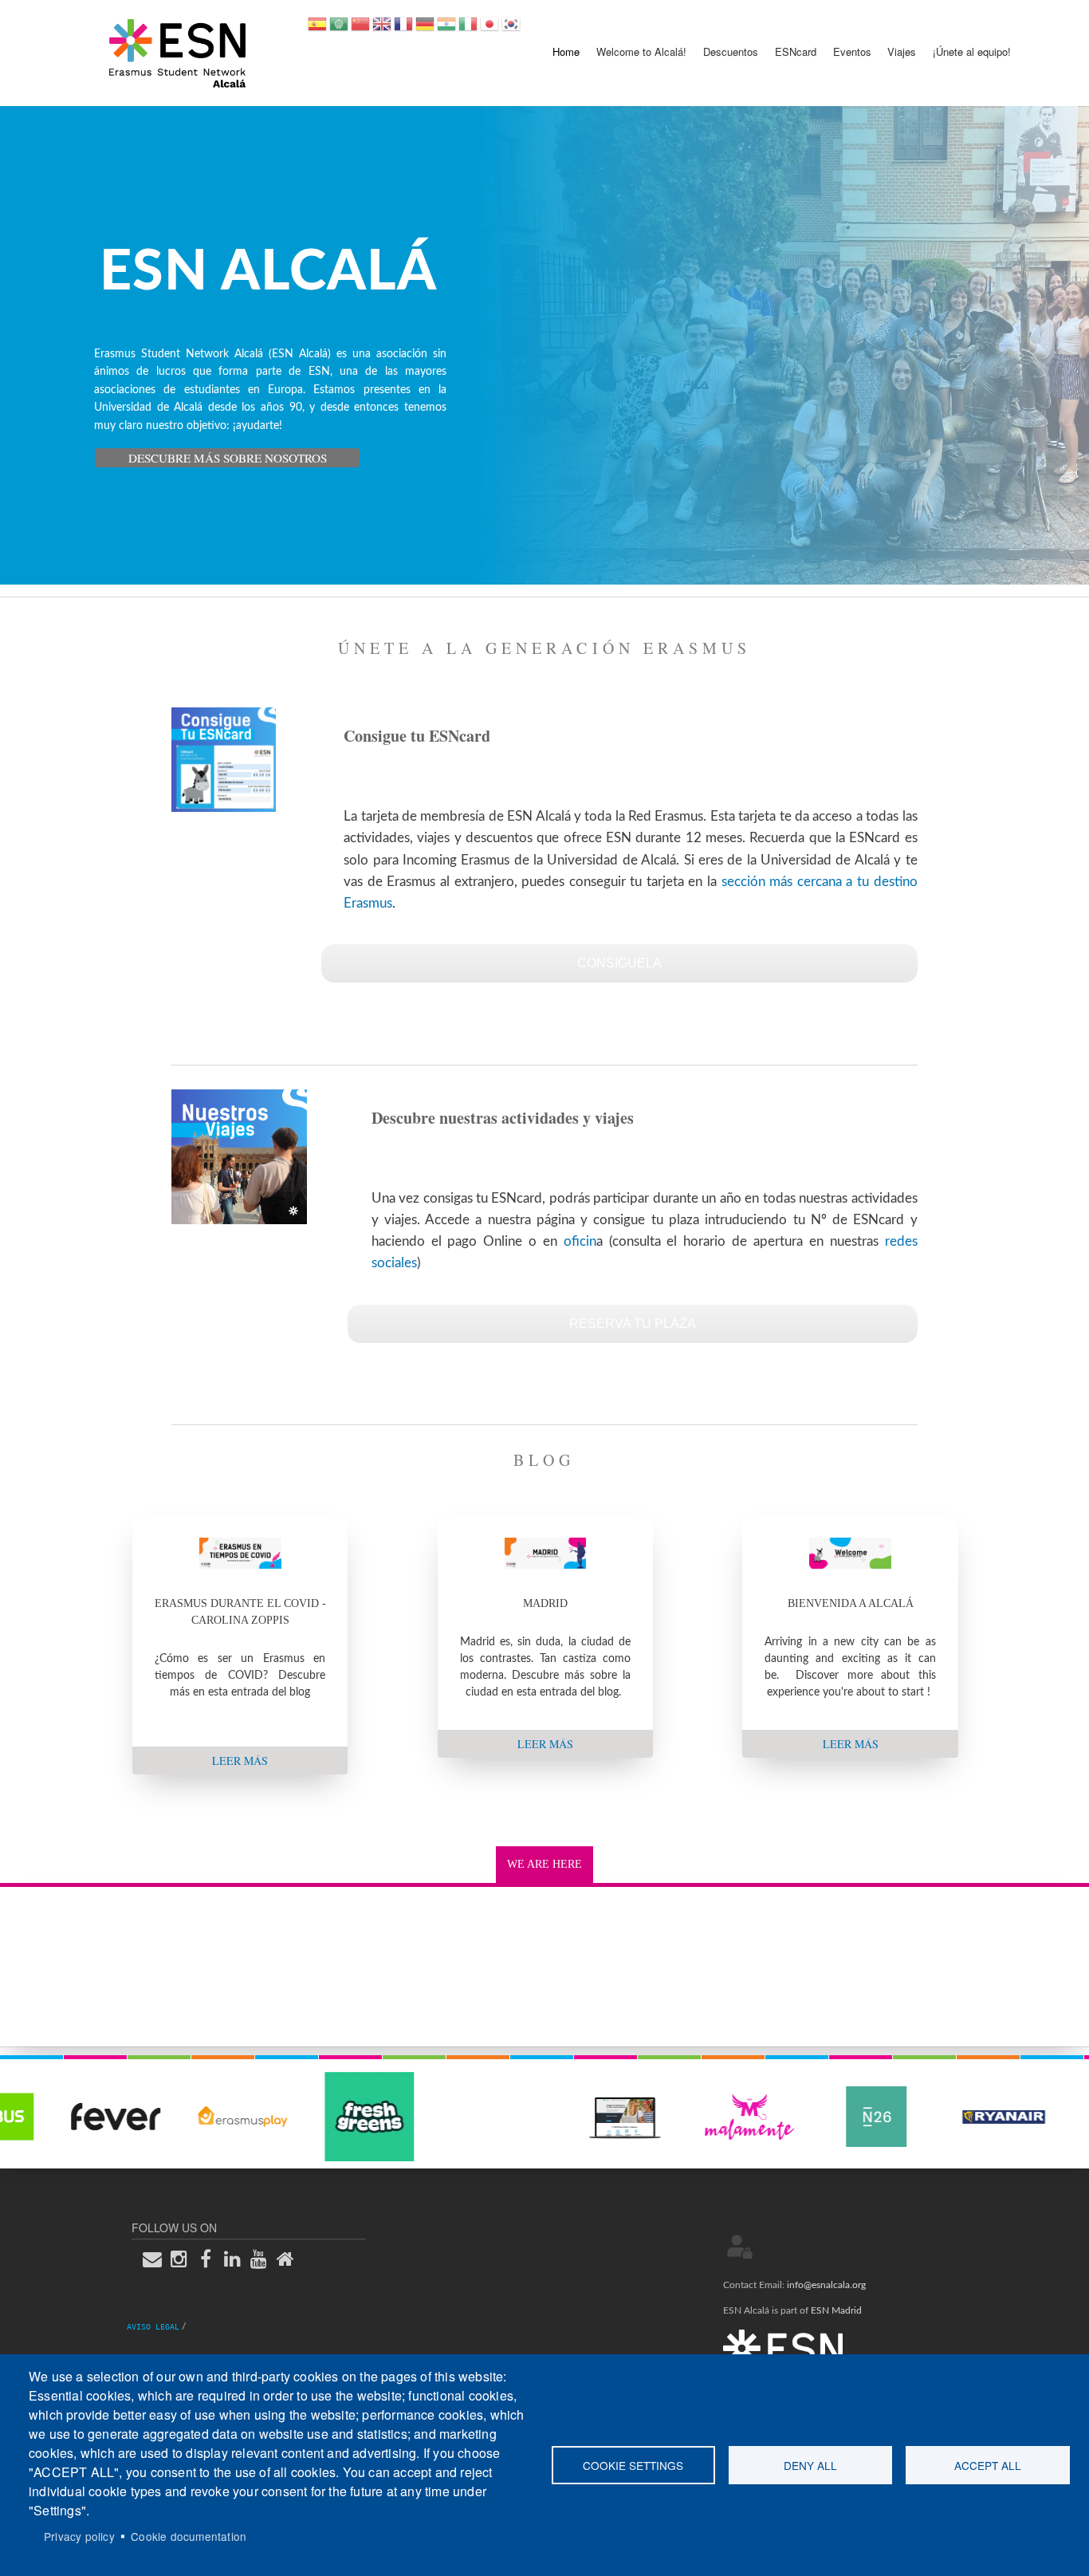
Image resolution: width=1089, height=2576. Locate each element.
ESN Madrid (836, 2310)
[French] (403, 29)
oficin (580, 1241)
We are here (544, 1864)
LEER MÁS (240, 1761)
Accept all (988, 2465)
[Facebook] (210, 2258)
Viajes (902, 51)
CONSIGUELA (619, 963)
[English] (382, 29)
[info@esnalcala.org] (157, 2258)
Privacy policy (79, 2536)
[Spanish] (317, 29)
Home (566, 51)
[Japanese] (489, 29)
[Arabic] (339, 29)
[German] (425, 29)
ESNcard (796, 51)
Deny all (810, 2465)
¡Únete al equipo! (972, 51)
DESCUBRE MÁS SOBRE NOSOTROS (228, 458)
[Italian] (468, 29)
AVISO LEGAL (153, 2327)
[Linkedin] (237, 2258)
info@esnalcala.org (826, 2285)
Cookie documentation (189, 2536)
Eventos (852, 51)
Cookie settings (633, 2465)
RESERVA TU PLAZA (633, 1323)
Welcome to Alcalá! (641, 51)
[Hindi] (446, 29)
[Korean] (511, 29)
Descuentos (731, 51)
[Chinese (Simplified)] (360, 29)
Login (740, 2247)
